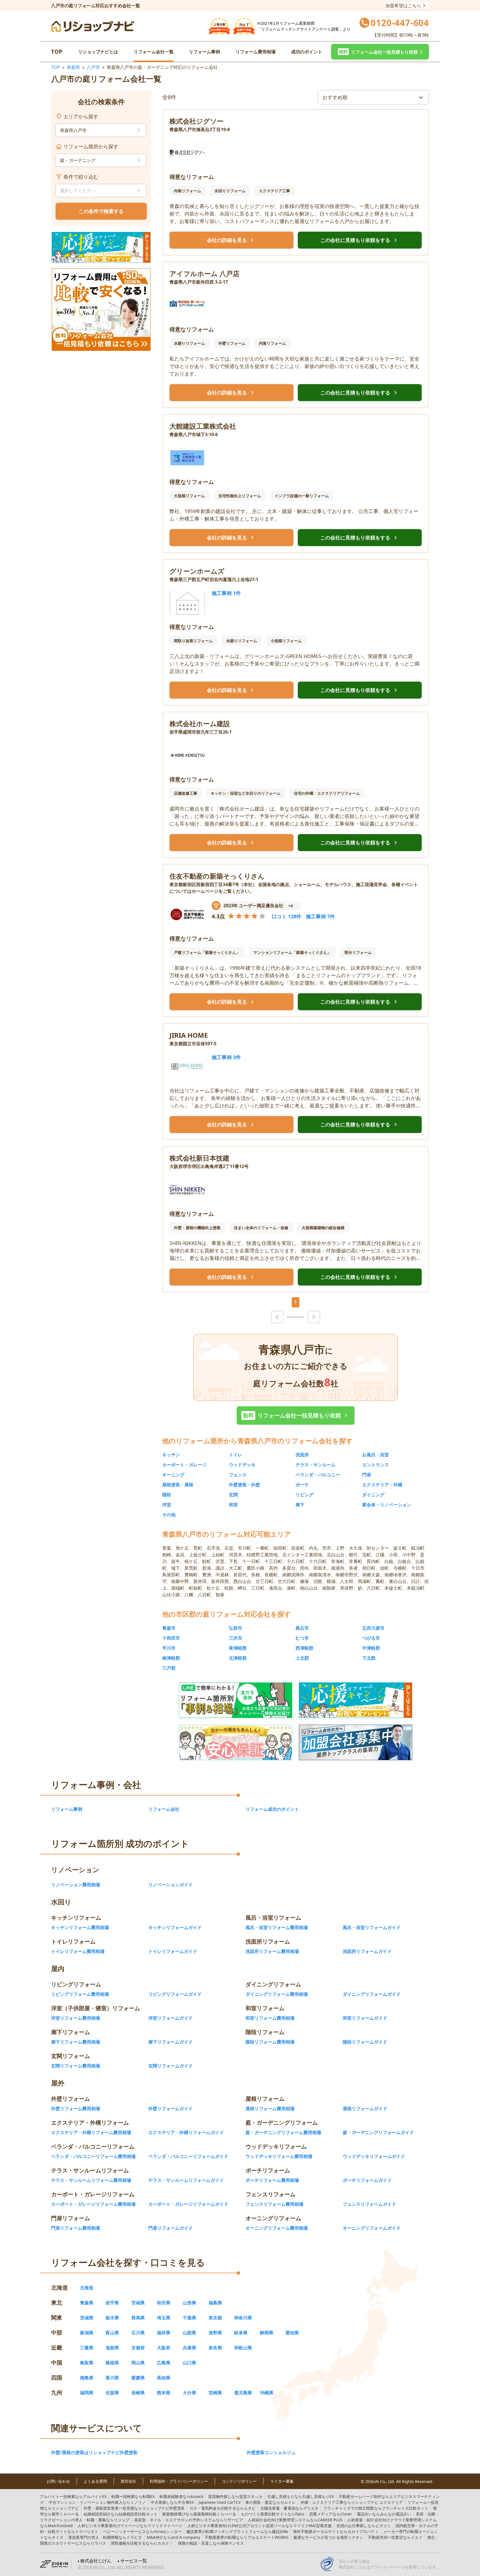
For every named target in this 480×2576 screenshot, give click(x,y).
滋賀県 (112, 2348)
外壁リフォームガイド (171, 2109)
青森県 (73, 67)
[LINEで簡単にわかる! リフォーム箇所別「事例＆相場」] (236, 1700)
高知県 (164, 2378)
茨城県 (87, 2318)
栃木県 (112, 2318)
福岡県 (87, 2393)
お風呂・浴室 (376, 1455)
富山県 (112, 2333)
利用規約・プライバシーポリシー (179, 2481)
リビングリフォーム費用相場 (80, 1994)
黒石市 (302, 1628)
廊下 (300, 1505)
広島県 (164, 2363)
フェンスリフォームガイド (369, 2204)
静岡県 (267, 2333)
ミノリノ (97, 2502)
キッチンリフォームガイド (175, 1927)
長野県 (215, 2333)
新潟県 (87, 2333)
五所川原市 (373, 1628)
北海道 (87, 2288)
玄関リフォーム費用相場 (76, 2066)
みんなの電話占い (384, 2514)
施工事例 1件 (226, 593)
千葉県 (189, 2318)
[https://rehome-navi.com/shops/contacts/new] (356, 1742)
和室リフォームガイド (365, 2018)
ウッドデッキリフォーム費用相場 (279, 2156)
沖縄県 (267, 2393)
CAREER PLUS (295, 2520)
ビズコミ (364, 2526)
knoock (181, 2496)
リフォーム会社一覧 (154, 52)
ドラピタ (105, 2537)
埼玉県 (164, 2318)
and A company (173, 2537)
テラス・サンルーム (316, 1465)
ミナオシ (328, 2537)
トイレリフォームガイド (173, 1951)
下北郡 (369, 1658)
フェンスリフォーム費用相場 (274, 2204)
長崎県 (138, 2393)
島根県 (112, 2363)
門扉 (367, 1475)
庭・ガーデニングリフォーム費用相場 (283, 2132)
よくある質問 (95, 2481)
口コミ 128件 (287, 916)
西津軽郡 (304, 1648)
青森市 (169, 1628)
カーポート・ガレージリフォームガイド (188, 2204)
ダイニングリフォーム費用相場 (277, 1994)
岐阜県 (241, 2333)
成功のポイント (307, 52)
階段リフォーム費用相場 (270, 2042)
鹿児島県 (243, 2393)
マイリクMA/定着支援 (259, 2526)
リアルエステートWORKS (247, 2537)
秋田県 (164, 2303)
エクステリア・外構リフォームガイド (186, 2132)
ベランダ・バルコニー (318, 1475)
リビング (304, 1495)
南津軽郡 (171, 1658)
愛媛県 (138, 2378)
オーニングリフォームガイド (372, 2228)
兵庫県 (189, 2348)
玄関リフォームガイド (171, 2066)
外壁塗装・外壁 (244, 1485)
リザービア (189, 2520)
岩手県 (112, 2303)
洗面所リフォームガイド (367, 1951)
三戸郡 (169, 1668)
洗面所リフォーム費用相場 (272, 1951)
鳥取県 (87, 2363)
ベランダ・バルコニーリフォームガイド (188, 2156)
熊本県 (164, 2393)
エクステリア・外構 (382, 1485)
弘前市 (236, 1628)
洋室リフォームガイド (171, 2018)
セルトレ (271, 2502)
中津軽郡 (371, 1648)
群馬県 (138, 2318)
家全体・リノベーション (387, 1505)
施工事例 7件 (320, 916)
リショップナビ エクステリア (352, 2502)
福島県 (215, 2303)
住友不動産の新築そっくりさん (217, 876)
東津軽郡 (238, 1648)
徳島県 (87, 2378)
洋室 (167, 1505)
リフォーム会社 (164, 1809)
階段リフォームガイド (365, 2042)
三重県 (87, 2348)
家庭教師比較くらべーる (199, 2514)
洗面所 (302, 1455)
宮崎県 (215, 2393)
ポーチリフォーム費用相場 (272, 2180)
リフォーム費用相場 (256, 52)
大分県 (189, 2393)
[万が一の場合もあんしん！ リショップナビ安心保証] (236, 1742)
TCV (220, 2502)
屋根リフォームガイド (365, 2109)
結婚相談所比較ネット (121, 2514)
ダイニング (373, 1495)
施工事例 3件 (226, 1057)
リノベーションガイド (171, 1885)
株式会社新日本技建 (199, 1158)
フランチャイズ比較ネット (376, 2508)
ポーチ (302, 1485)
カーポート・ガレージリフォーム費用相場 (93, 2204)
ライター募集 (282, 2481)
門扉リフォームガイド (171, 2228)
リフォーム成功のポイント (272, 1809)
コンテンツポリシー (239, 2481)
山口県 (189, 2363)
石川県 (138, 2333)
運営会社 (128, 2481)
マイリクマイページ (130, 2526)
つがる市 (371, 1638)
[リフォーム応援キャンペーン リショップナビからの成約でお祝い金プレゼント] (101, 247)
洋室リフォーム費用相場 (76, 2018)
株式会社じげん (96, 2561)
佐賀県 (112, 2393)
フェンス (238, 1475)
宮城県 (138, 2303)
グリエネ (289, 2508)
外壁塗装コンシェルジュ (271, 2452)
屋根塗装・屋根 (178, 1485)
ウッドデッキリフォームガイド (374, 2156)
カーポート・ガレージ (184, 1465)
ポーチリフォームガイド (367, 2180)
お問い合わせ (58, 2481)
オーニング (173, 1475)
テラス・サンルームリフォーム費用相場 (91, 2180)
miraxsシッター (142, 2531)
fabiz (273, 2514)
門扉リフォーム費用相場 (76, 2228)
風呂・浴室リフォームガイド (372, 1927)
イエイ (395, 2537)
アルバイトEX (73, 2496)
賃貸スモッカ (235, 2496)
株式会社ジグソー (197, 121)
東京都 (215, 2318)
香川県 (112, 2378)
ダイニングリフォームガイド (372, 1994)
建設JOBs (237, 2531)
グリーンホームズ (197, 571)
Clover (331, 2514)
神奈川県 (243, 2318)
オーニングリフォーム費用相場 (277, 2228)
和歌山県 (243, 2348)
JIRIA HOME (189, 1035)
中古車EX (172, 2502)
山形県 (189, 2303)
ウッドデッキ (242, 1465)
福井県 (164, 2333)
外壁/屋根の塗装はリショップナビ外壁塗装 (94, 2452)
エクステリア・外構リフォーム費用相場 (91, 2132)
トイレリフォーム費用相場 (78, 1951)
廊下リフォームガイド (171, 2042)
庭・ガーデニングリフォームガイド (378, 2132)
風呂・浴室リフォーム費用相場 (277, 1927)
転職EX (133, 2496)
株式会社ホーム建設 (200, 723)
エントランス (376, 1465)
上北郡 (302, 1658)
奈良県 (215, 2348)
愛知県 (292, 2333)
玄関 (233, 1495)
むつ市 (302, 1638)
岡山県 (138, 2363)
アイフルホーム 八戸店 (204, 273)
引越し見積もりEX (301, 2496)
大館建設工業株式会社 (203, 426)
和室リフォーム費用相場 (270, 2018)
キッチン (171, 1455)
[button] (380, 52)
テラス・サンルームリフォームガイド (186, 2180)
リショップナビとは (98, 52)
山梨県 (189, 2333)
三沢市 (236, 1638)
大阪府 (164, 2348)
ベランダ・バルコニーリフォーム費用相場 (93, 2156)
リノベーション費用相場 (76, 1885)
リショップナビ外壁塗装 (134, 2508)
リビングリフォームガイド (175, 1994)
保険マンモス (211, 2543)
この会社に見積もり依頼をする (360, 240)
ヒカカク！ (142, 2543)
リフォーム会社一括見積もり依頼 (296, 1415)
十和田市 (171, 1638)
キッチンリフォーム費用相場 (80, 1927)
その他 (169, 1515)
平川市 (169, 1648)
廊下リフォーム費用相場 (76, 2042)
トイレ (236, 1455)
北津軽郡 (238, 1658)
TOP (57, 52)
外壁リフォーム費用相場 (76, 2109)
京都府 (138, 2348)
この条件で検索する (101, 211)
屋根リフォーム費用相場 (270, 2109)
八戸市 (93, 67)
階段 (167, 1495)
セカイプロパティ (336, 2531)
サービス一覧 (134, 2561)
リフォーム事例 (204, 52)
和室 (233, 1505)
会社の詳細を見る (231, 240)
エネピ (222, 2508)
